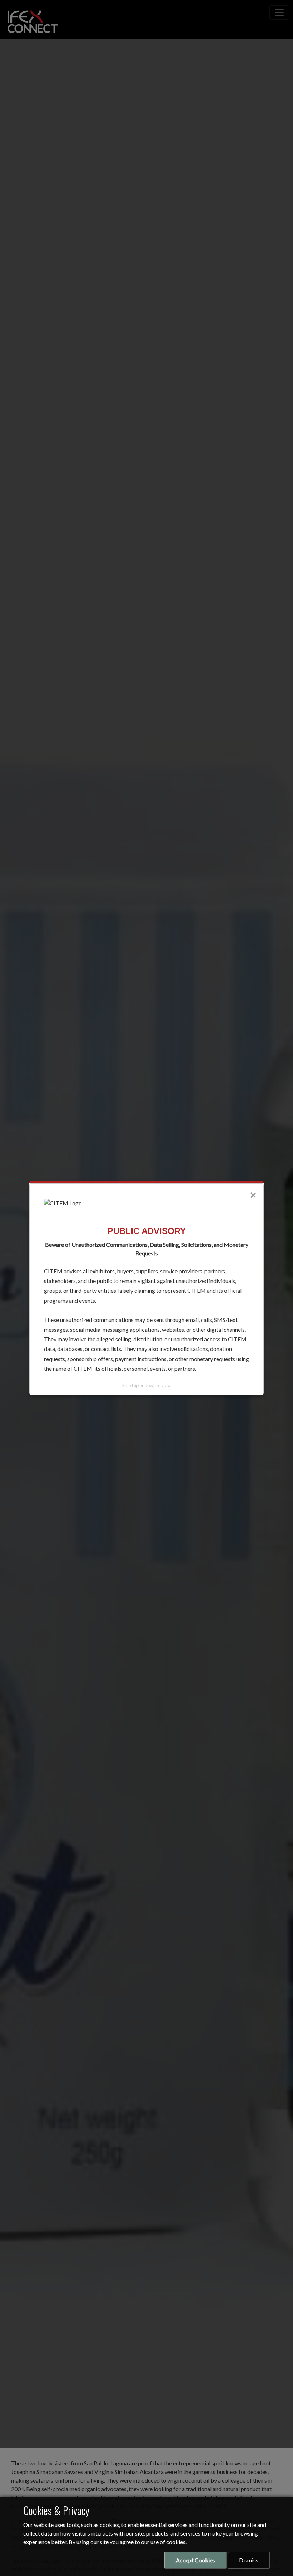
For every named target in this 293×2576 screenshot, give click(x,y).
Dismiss (249, 2560)
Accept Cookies (195, 2560)
